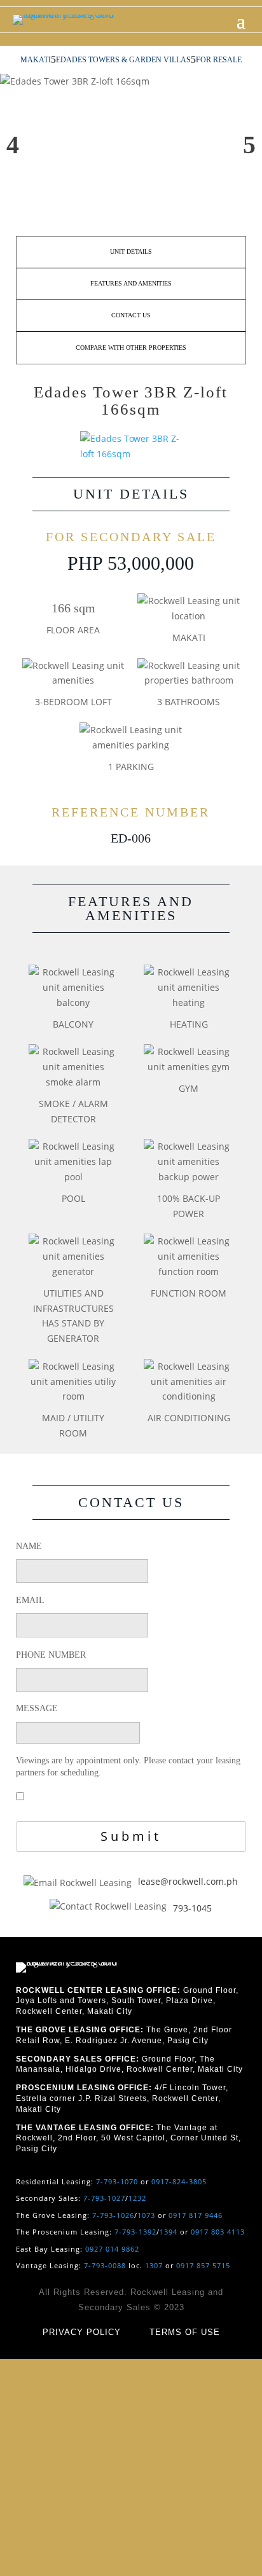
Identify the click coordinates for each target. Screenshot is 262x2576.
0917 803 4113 (218, 2232)
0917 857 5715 (203, 2265)
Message (37, 1708)
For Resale (219, 60)
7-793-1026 (113, 2215)
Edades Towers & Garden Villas (123, 60)
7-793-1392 (135, 2232)
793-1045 (192, 1908)
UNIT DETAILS (131, 251)
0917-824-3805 (179, 2181)
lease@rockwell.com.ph (188, 1881)
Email (30, 1600)
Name (29, 1546)
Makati (36, 60)
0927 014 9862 (112, 2249)
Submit (131, 1836)
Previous (13, 145)
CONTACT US (131, 315)
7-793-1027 (104, 2198)
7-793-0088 (105, 2265)
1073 (146, 2215)
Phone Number (51, 1655)
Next (249, 145)
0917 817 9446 (196, 2215)
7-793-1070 (117, 2181)
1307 (154, 2265)
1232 (137, 2198)
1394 (169, 2232)
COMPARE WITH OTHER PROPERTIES (131, 348)
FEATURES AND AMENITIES (131, 283)
